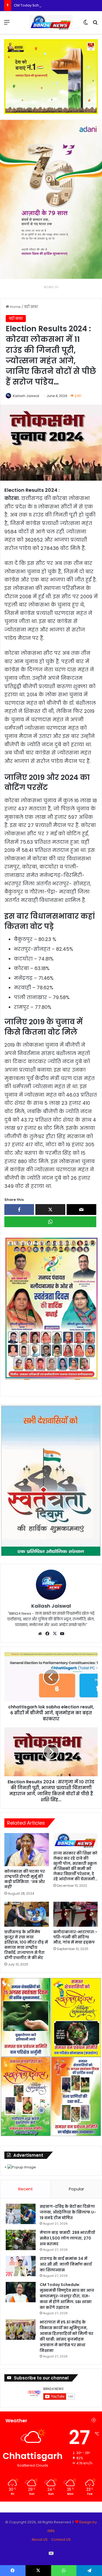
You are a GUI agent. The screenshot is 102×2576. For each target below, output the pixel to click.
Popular (76, 2189)
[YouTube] (62, 1634)
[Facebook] (47, 1634)
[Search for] (95, 24)
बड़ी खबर (31, 307)
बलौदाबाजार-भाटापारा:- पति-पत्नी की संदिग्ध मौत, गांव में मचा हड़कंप (75, 1937)
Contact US (61, 2539)
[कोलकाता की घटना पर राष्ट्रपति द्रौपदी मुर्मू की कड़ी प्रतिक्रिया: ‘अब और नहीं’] (27, 1850)
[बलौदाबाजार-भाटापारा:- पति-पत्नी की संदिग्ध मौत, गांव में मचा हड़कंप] (76, 1914)
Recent (26, 2189)
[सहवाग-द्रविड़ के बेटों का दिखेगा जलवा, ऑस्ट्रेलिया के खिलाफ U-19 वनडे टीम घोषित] (21, 2214)
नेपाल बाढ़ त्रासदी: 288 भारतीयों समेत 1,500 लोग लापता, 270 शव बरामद (67, 2238)
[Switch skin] (86, 24)
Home (15, 307)
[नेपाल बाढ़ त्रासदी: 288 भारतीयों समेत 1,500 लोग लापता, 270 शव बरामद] (21, 2240)
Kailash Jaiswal (26, 396)
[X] (55, 1634)
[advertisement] (51, 1308)
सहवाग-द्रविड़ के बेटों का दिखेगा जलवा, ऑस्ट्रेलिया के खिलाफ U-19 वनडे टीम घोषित (68, 2212)
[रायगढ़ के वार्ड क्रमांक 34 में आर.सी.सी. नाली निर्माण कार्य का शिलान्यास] (21, 2266)
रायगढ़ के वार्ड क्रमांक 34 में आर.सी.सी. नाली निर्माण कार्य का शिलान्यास (66, 2264)
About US (40, 2539)
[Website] (40, 1634)
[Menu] (7, 24)
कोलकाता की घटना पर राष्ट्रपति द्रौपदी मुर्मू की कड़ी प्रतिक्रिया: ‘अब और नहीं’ (25, 1879)
